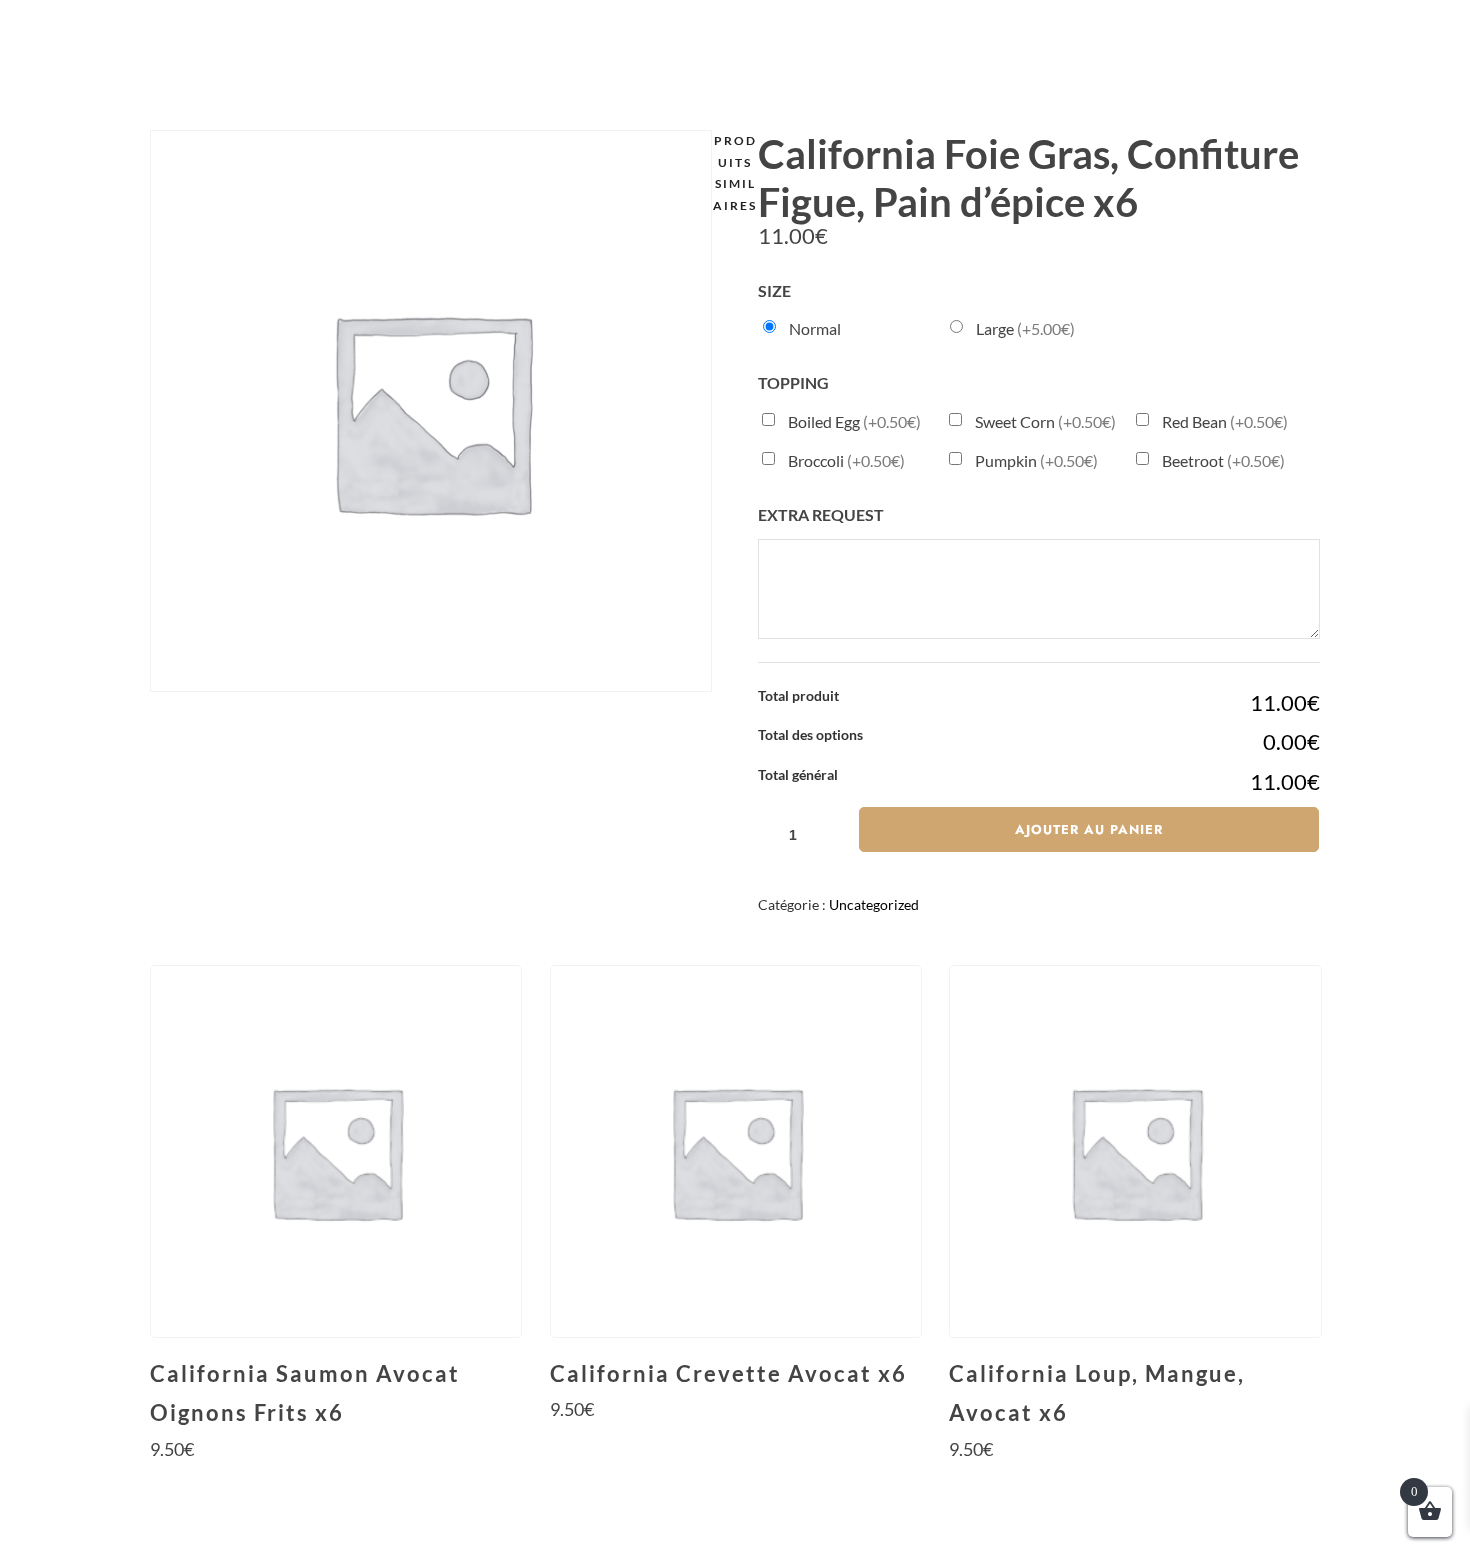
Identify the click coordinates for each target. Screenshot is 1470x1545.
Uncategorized (874, 904)
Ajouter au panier (1089, 829)
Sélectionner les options (335, 1486)
